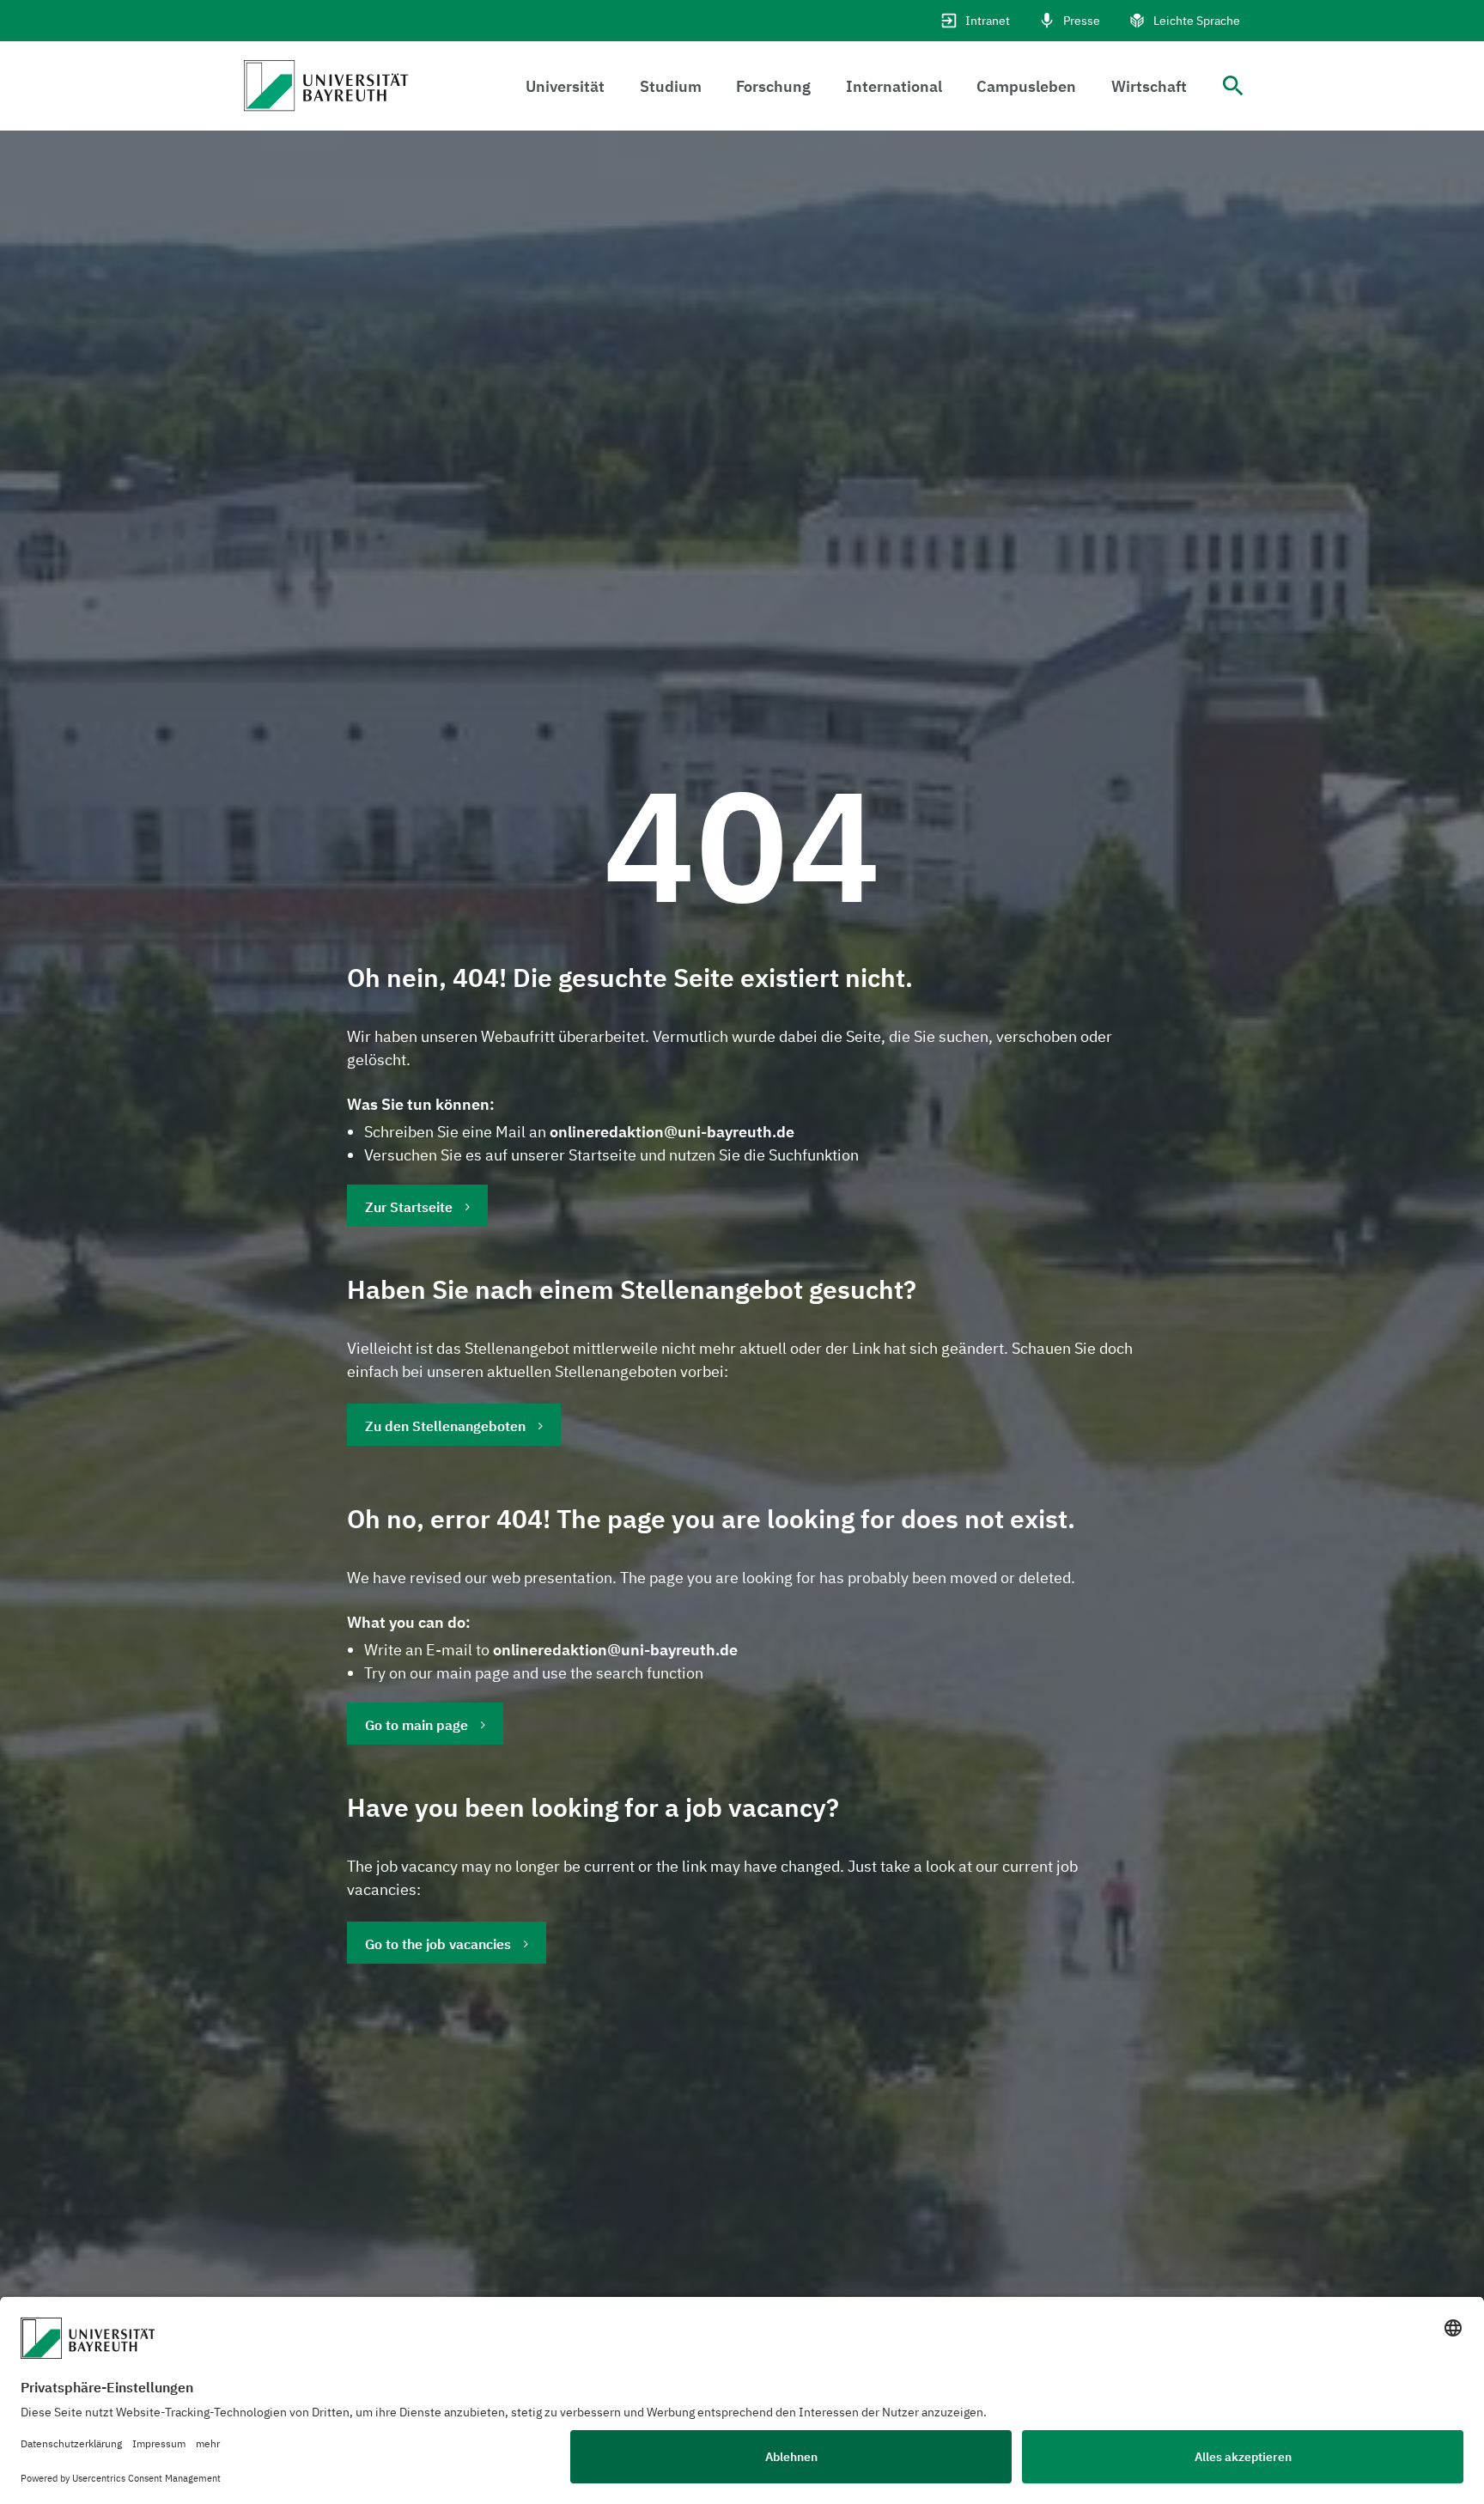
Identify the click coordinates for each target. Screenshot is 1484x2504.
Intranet (988, 21)
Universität (565, 86)
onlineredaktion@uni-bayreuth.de (672, 1132)
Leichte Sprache (1197, 21)
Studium (671, 86)
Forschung (773, 86)
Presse (1082, 21)
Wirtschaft (1149, 86)
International (894, 86)
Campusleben (1026, 86)
